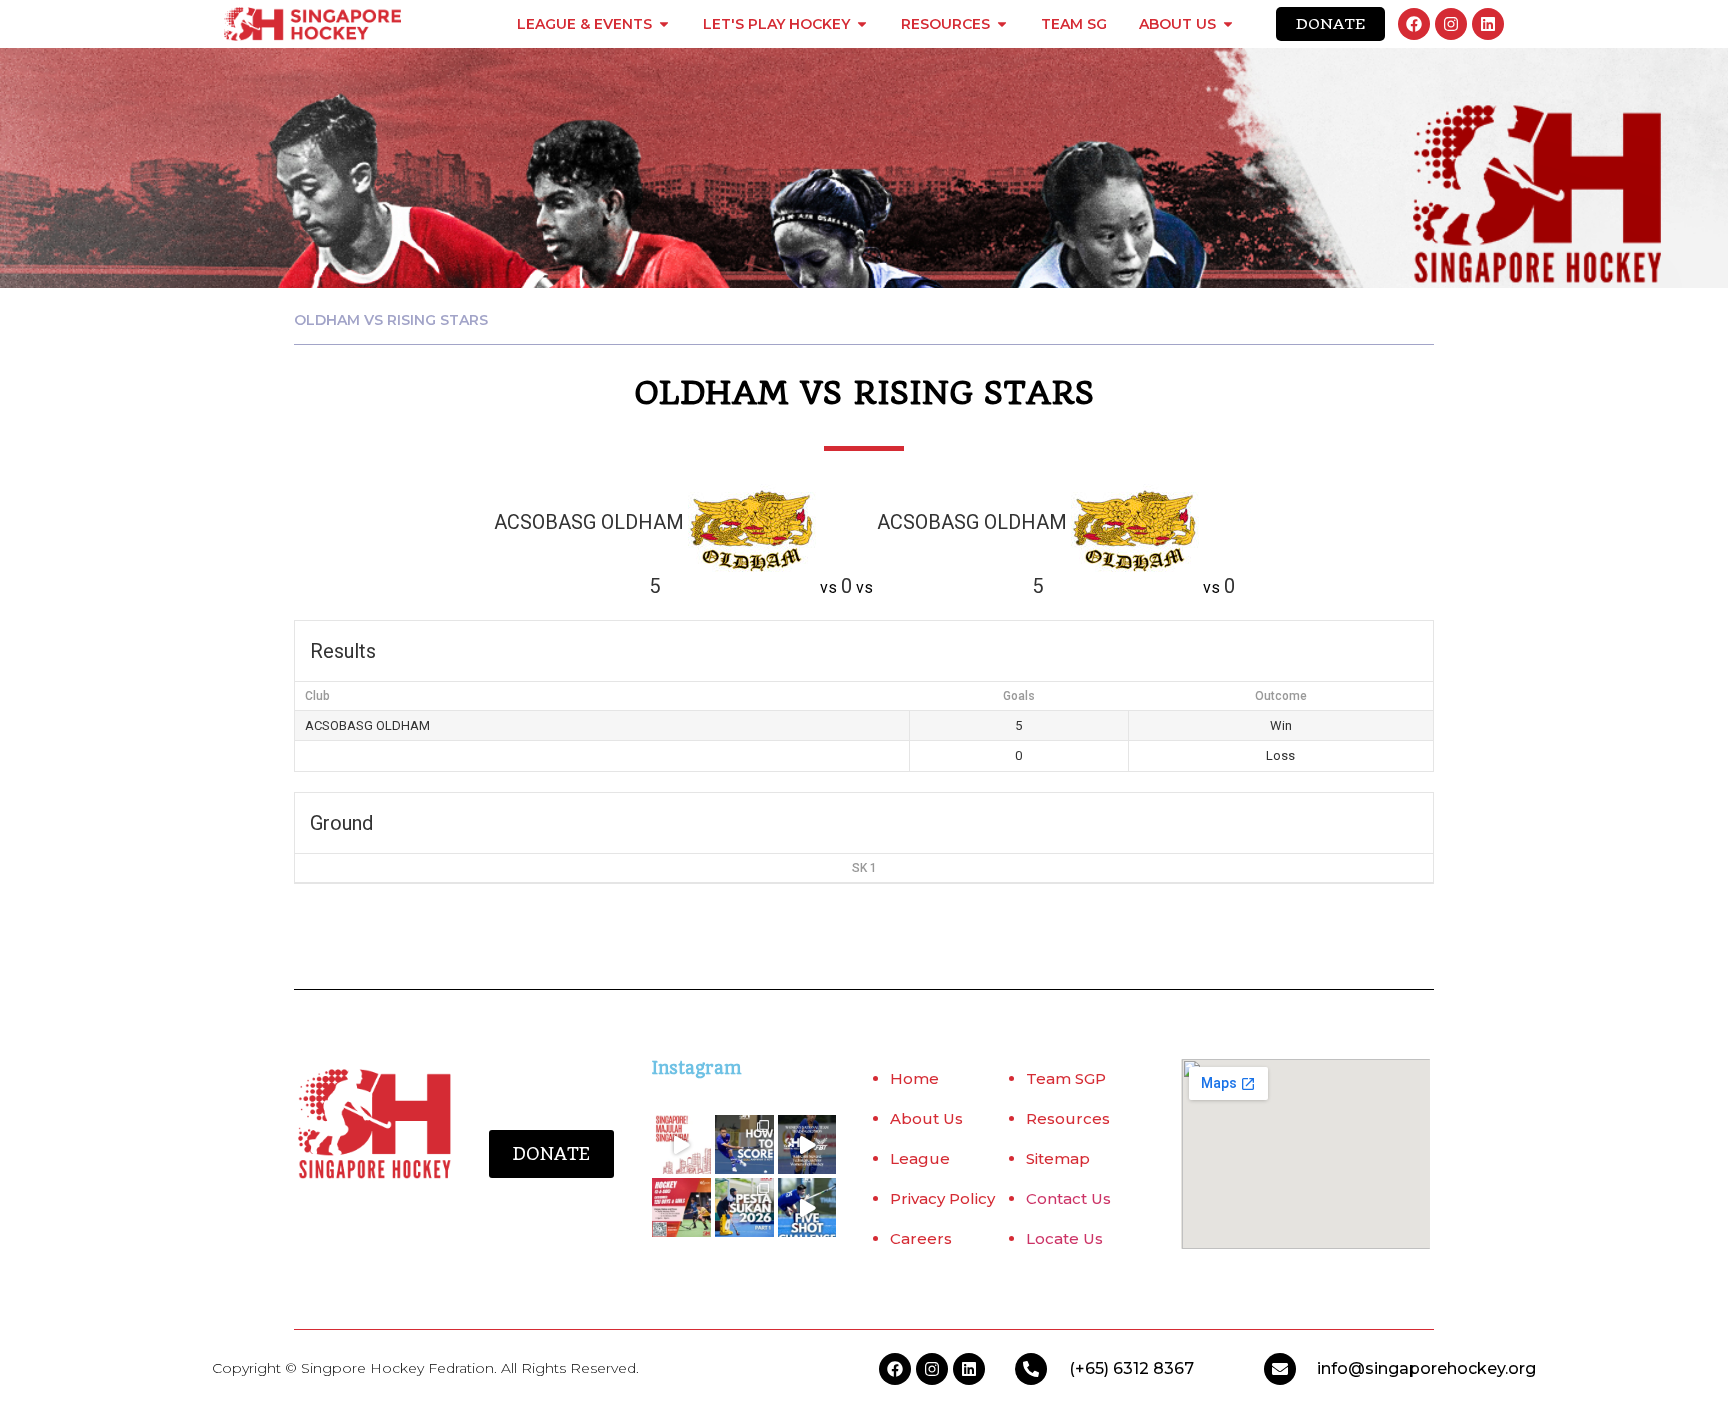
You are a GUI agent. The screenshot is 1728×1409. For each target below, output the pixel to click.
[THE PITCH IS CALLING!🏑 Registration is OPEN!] (681, 1207)
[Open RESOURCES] (1002, 24)
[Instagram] (1451, 24)
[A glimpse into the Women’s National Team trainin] (807, 1144)
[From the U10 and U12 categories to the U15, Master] (744, 1207)
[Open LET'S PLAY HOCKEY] (862, 24)
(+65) (1091, 1368)
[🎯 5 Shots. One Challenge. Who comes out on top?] (807, 1207)
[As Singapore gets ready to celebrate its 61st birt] (681, 1144)
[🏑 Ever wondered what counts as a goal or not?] (744, 1144)
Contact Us (1068, 1198)
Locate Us (1064, 1238)
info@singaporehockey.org (1426, 1368)
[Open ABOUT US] (1228, 24)
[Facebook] (1414, 24)
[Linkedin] (1488, 24)
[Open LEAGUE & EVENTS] (664, 24)
